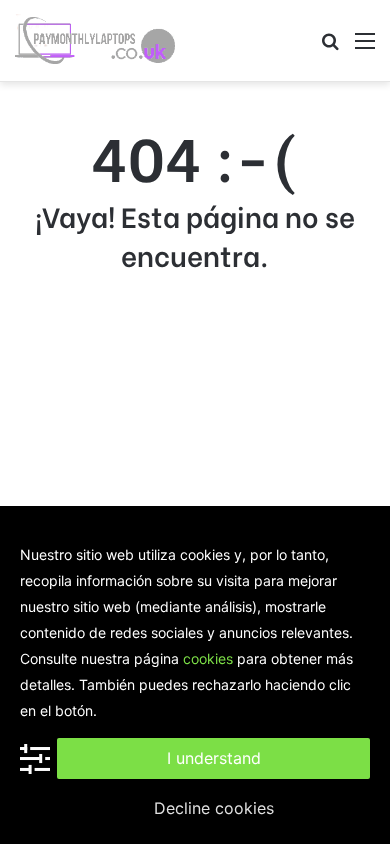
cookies (208, 658)
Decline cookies (214, 808)
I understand (214, 758)
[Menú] (365, 47)
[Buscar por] (330, 47)
